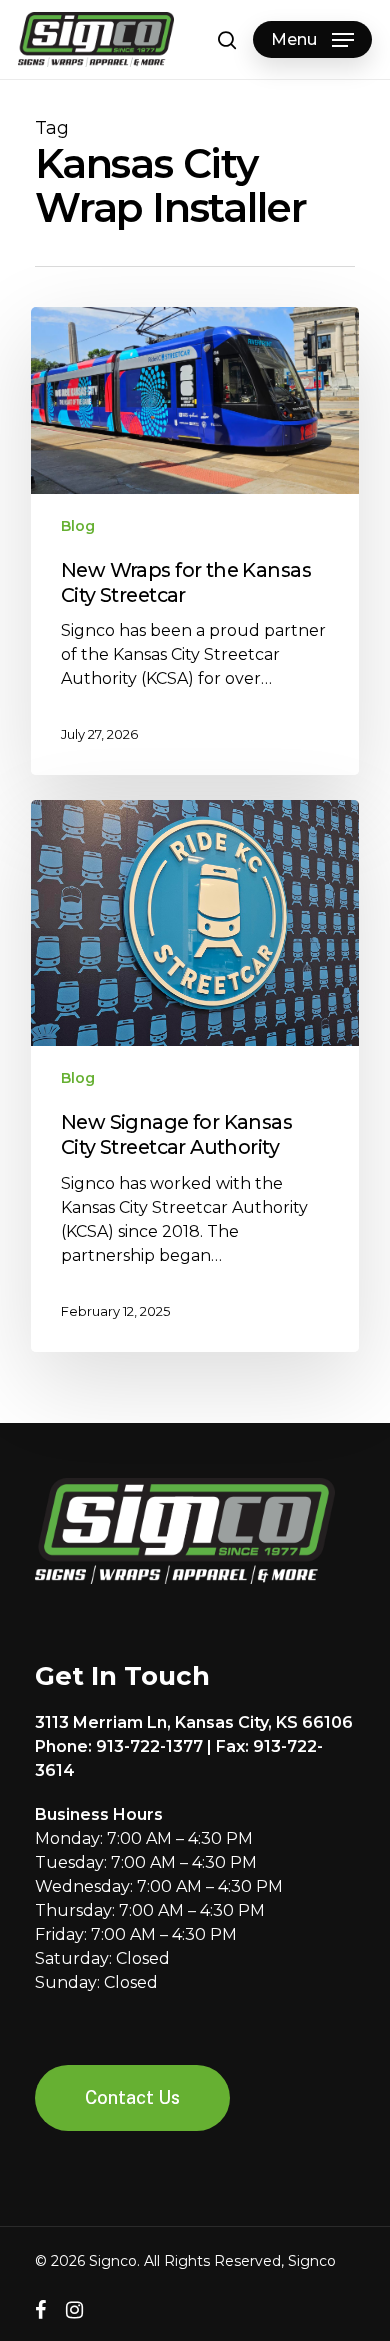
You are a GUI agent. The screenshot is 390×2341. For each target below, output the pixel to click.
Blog (78, 526)
